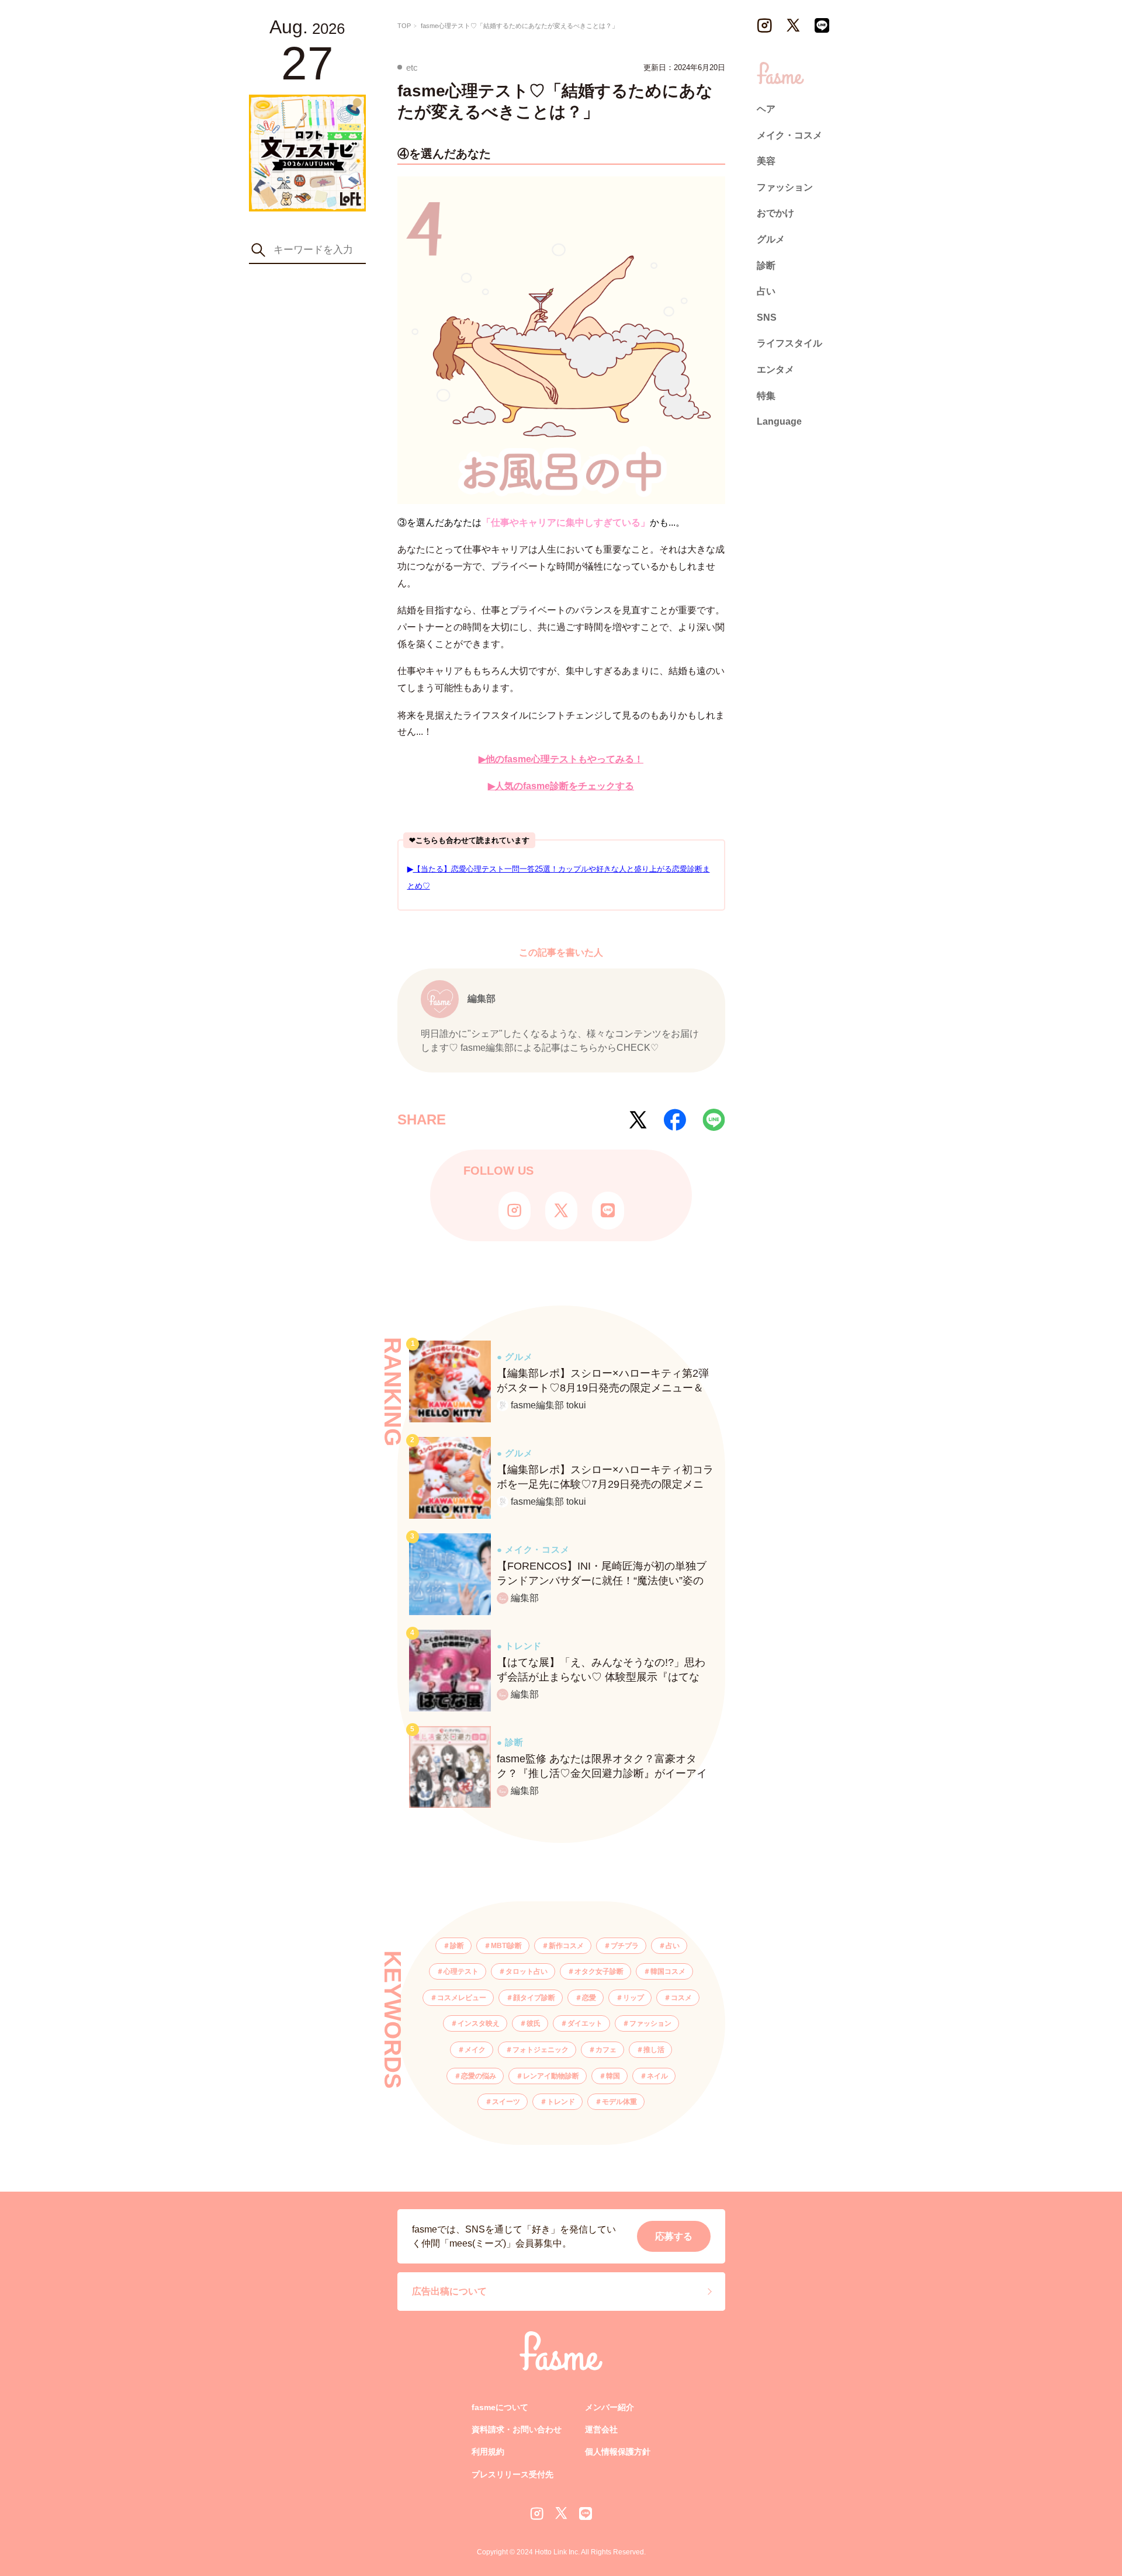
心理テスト (461, 1971)
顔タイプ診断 (534, 1998)
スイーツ (506, 2102)
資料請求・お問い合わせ (517, 2429)
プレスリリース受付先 (512, 2474)
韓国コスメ (668, 1971)
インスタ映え (479, 2023)
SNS (767, 317)
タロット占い (527, 1971)
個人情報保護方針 (618, 2452)
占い (673, 1946)
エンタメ (775, 369)
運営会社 (601, 2429)
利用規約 (488, 2452)
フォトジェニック (541, 2050)
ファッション (650, 2023)
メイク (475, 2050)
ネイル (657, 2076)
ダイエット (585, 2023)
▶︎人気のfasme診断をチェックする (561, 786)
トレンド (561, 2102)
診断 (457, 1946)
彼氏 (534, 2023)
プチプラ (625, 1946)
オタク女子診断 (599, 1971)
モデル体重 (619, 2102)
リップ (633, 1998)
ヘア (766, 109)
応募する (674, 2236)
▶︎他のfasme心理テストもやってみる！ (561, 759)
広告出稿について (449, 2291)
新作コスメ (566, 1946)
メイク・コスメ (789, 135)
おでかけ (775, 213)
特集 (766, 395)
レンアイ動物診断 (551, 2076)
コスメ (681, 1998)
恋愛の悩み (479, 2076)
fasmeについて (500, 2407)
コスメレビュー (462, 1998)
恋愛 (589, 1998)
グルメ (771, 239)
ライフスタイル (789, 343)
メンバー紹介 (610, 2407)
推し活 (654, 2050)
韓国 (613, 2076)
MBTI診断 (506, 1946)
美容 (766, 161)
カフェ (606, 2050)
